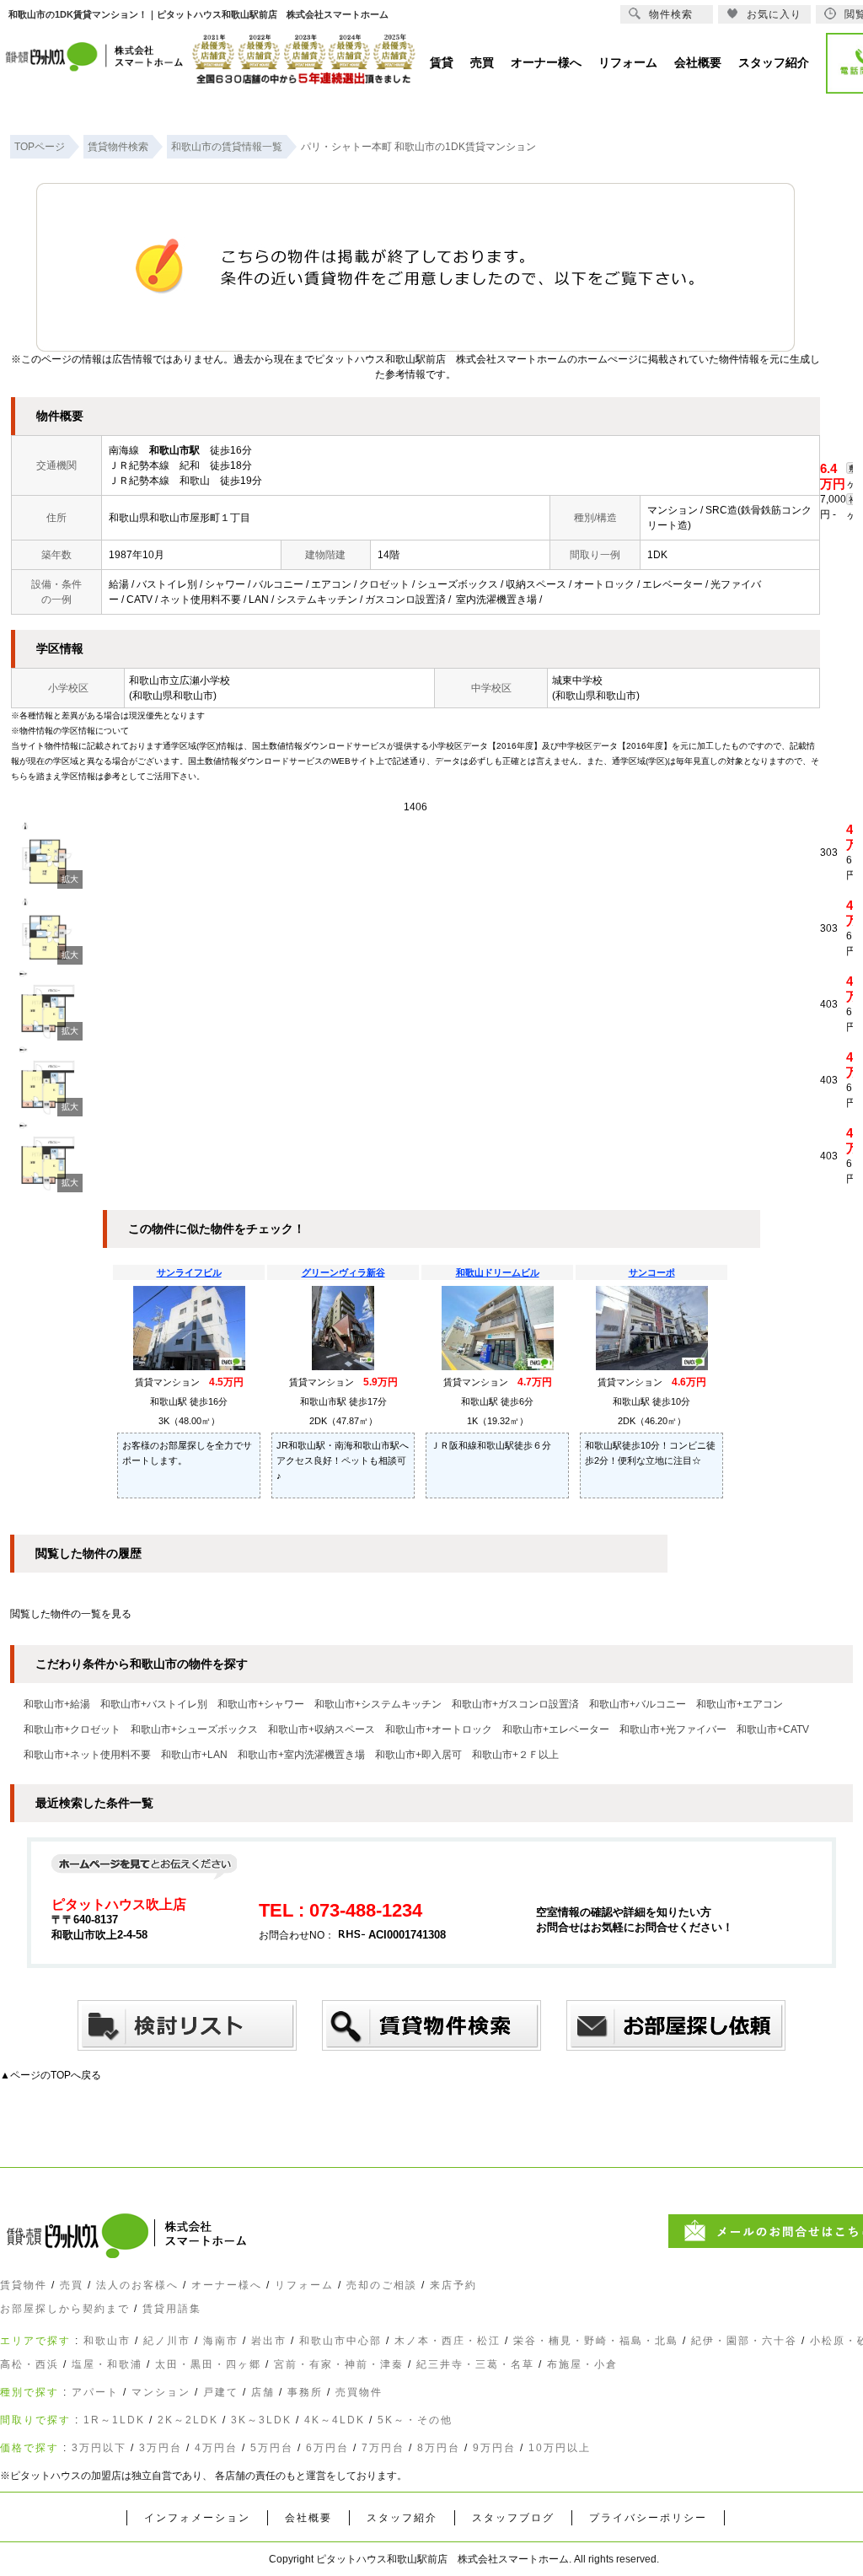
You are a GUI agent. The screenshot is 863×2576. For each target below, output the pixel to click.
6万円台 (327, 2448)
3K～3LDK (261, 2420)
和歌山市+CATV (773, 1729)
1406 (415, 807)
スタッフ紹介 (402, 2518)
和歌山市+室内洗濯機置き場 (301, 1755)
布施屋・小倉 (582, 2364)
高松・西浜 (29, 2364)
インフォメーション (197, 2518)
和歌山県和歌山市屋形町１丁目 (180, 518)
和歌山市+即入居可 (418, 1755)
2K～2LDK (188, 2420)
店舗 (263, 2392)
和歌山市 (107, 2341)
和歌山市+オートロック (439, 1729)
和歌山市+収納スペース (322, 1729)
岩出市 (269, 2341)
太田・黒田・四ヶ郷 (208, 2364)
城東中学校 (577, 680)
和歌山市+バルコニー (638, 1704)
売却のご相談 (382, 2285)
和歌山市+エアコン (740, 1704)
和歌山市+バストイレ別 (154, 1704)
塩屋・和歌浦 (107, 2364)
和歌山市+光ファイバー (673, 1729)
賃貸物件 (24, 2285)
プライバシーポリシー (648, 2518)
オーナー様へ (227, 2285)
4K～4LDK (335, 2420)
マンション (161, 2392)
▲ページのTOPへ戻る (51, 2075)
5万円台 (272, 2448)
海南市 (221, 2341)
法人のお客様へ (137, 2285)
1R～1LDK (114, 2420)
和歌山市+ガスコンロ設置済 (515, 1704)
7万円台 (383, 2448)
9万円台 (494, 2448)
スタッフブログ (513, 2518)
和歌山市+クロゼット (72, 1729)
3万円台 (161, 2448)
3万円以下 (99, 2448)
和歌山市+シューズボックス (194, 1729)
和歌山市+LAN (194, 1755)
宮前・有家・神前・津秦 (339, 2364)
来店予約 (453, 2285)
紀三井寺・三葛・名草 (475, 2364)
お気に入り (774, 14)
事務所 (305, 2392)
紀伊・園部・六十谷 (744, 2341)
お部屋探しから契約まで (65, 2309)
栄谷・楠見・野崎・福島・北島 (596, 2341)
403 (829, 1004)
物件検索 (671, 14)
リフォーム (304, 2285)
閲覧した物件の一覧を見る (71, 1614)
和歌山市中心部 (340, 2341)
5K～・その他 (415, 2420)
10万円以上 (560, 2448)
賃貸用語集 (172, 2309)
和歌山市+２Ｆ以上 (515, 1755)
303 (829, 852)
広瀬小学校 (205, 680)
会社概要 (308, 2518)
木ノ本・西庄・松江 (448, 2341)
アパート (95, 2392)
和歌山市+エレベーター (556, 1729)
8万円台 (439, 2448)
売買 (72, 2285)
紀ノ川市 (167, 2341)
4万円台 (216, 2448)
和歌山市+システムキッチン (378, 1704)
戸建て (221, 2392)
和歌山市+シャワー (261, 1704)
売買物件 (359, 2392)
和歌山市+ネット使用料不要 (87, 1755)
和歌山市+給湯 (57, 1704)
